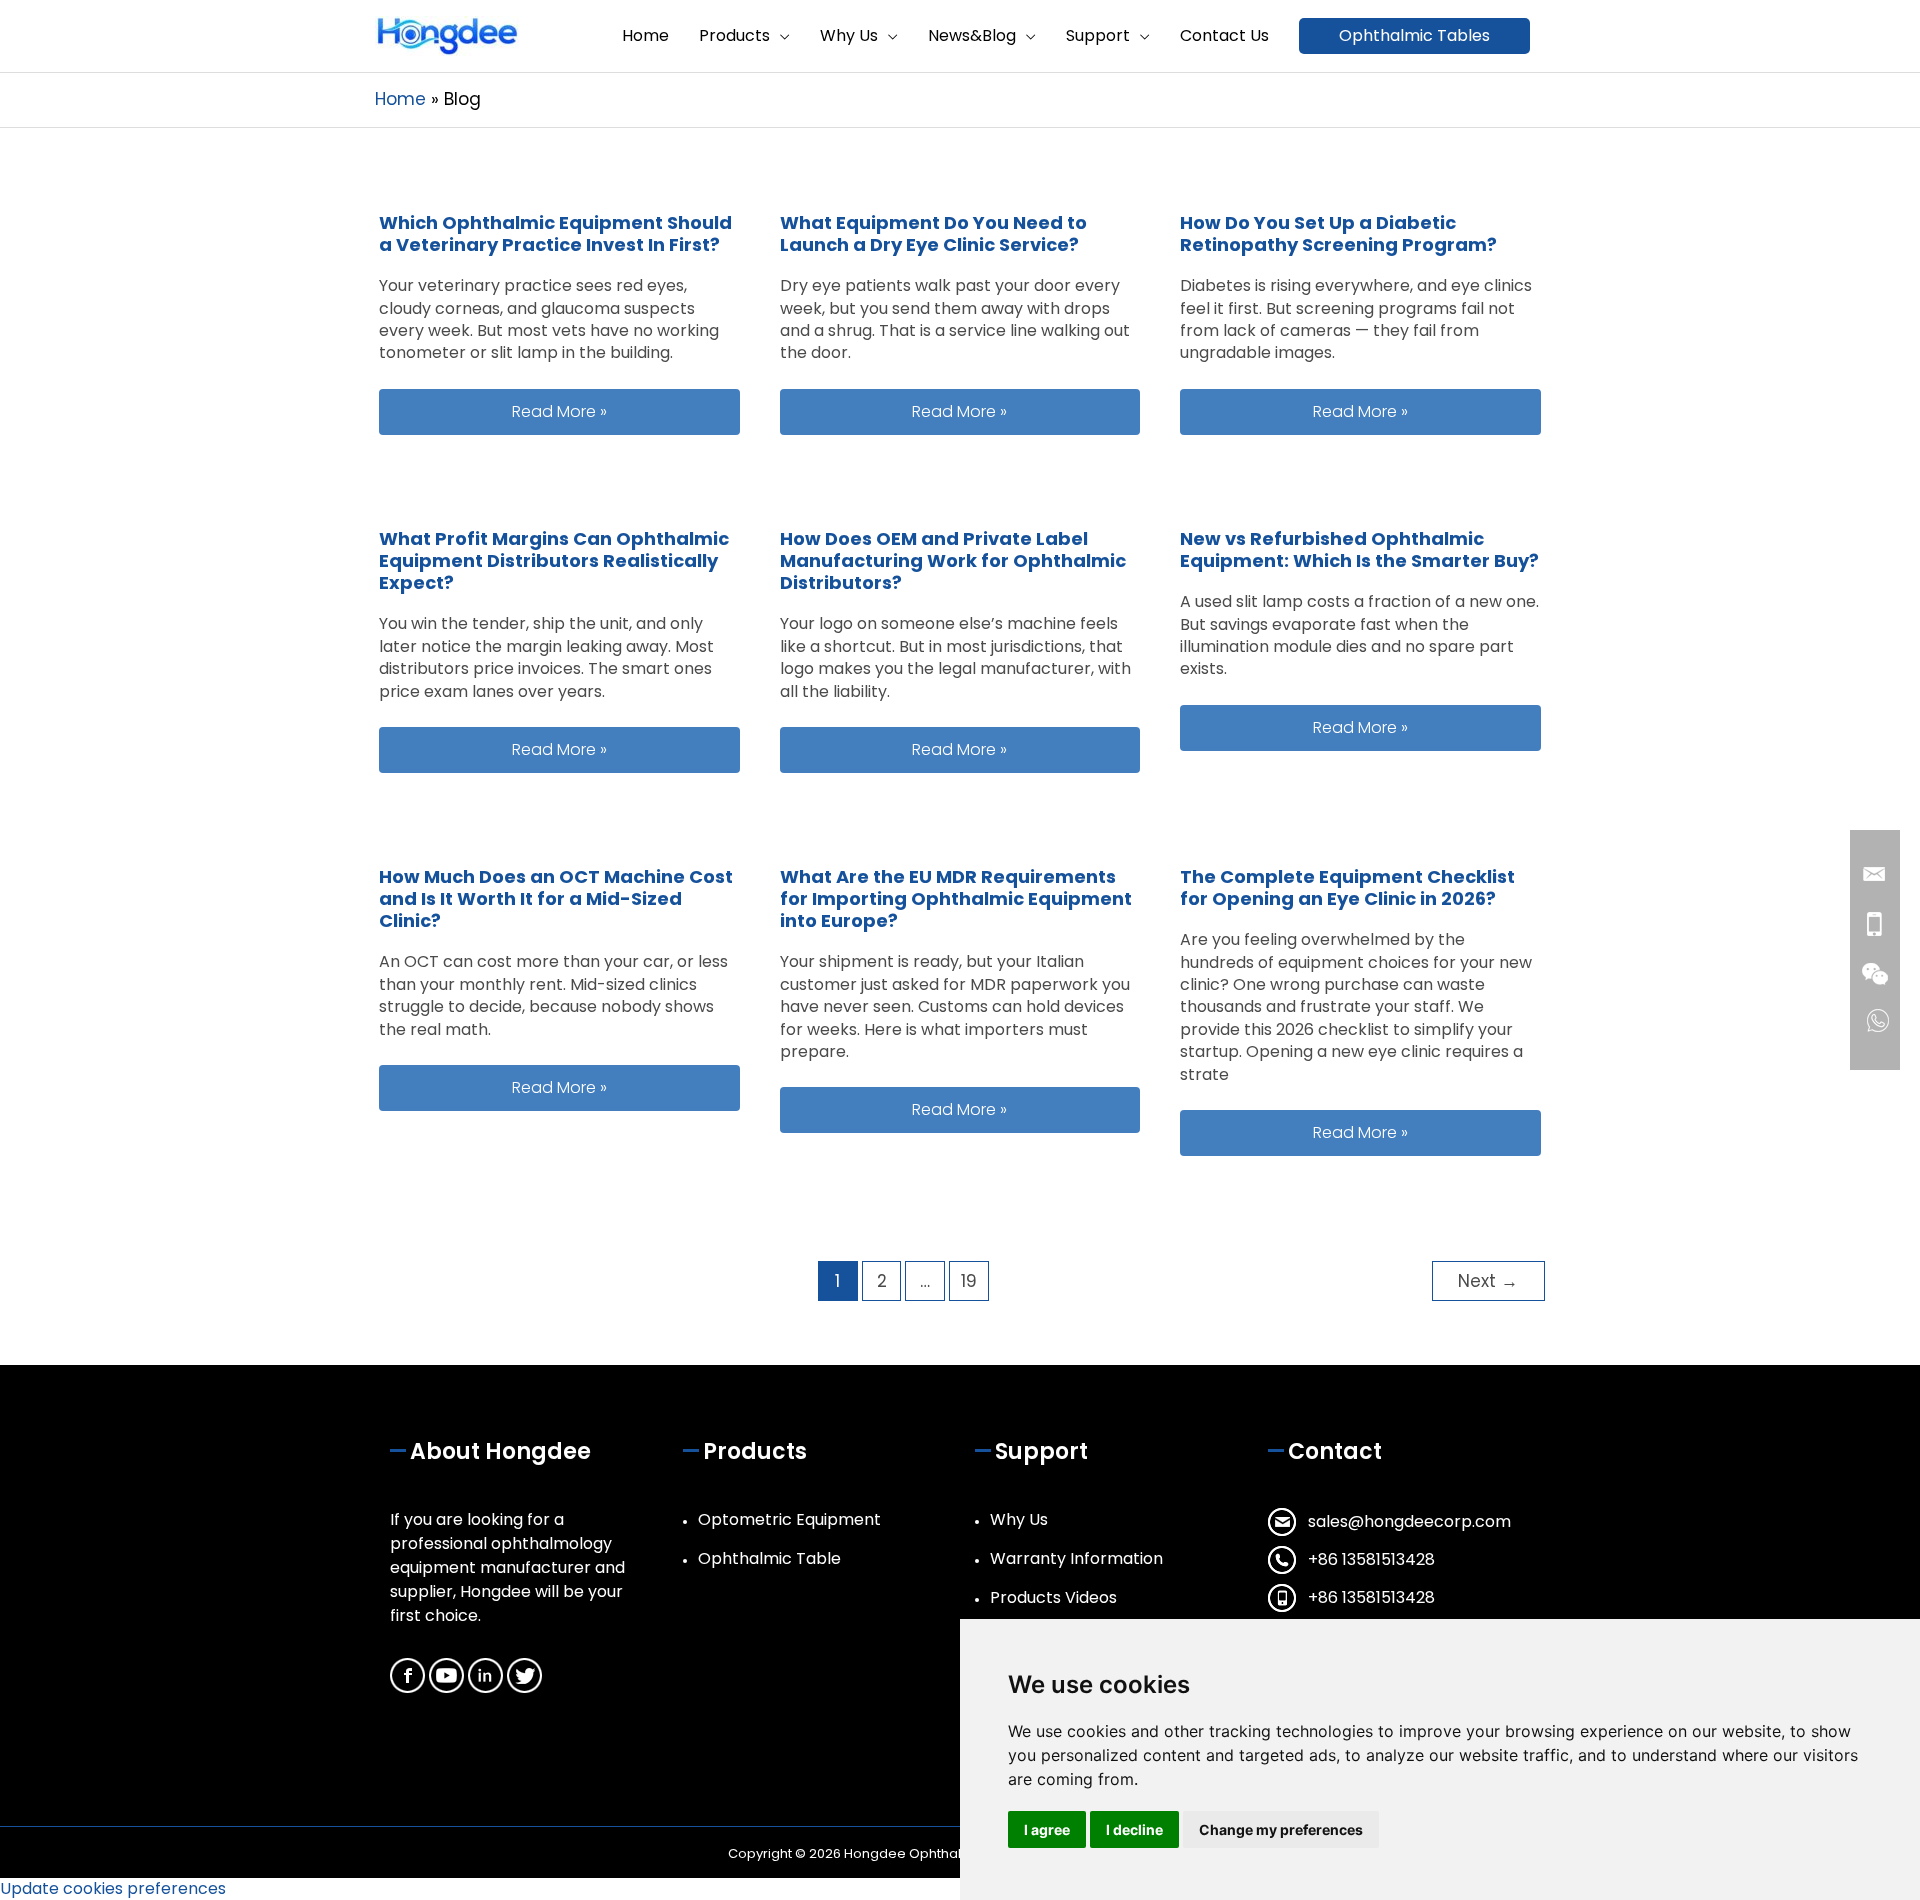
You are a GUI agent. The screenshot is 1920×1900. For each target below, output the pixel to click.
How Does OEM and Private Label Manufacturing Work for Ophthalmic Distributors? (953, 560)
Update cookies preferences (113, 1888)
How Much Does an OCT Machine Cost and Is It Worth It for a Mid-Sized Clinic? (556, 898)
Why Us (1019, 1519)
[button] (1414, 36)
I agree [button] (1047, 1829)
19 (969, 1281)
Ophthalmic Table (769, 1558)
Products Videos (1053, 1597)
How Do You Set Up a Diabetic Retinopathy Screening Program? (1338, 233)
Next (1488, 1281)
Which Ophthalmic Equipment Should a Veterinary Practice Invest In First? (555, 233)
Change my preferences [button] (1281, 1829)
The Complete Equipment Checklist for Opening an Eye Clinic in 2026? (1347, 887)
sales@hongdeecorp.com (1409, 1521)
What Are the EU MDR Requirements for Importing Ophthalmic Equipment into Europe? (956, 898)
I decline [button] (1134, 1829)
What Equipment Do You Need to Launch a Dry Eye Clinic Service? (933, 233)
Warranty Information (1076, 1558)
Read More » (625, 411)
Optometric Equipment (789, 1519)
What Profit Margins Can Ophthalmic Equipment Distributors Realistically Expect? (554, 560)
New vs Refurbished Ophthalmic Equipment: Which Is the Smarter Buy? (1359, 549)
